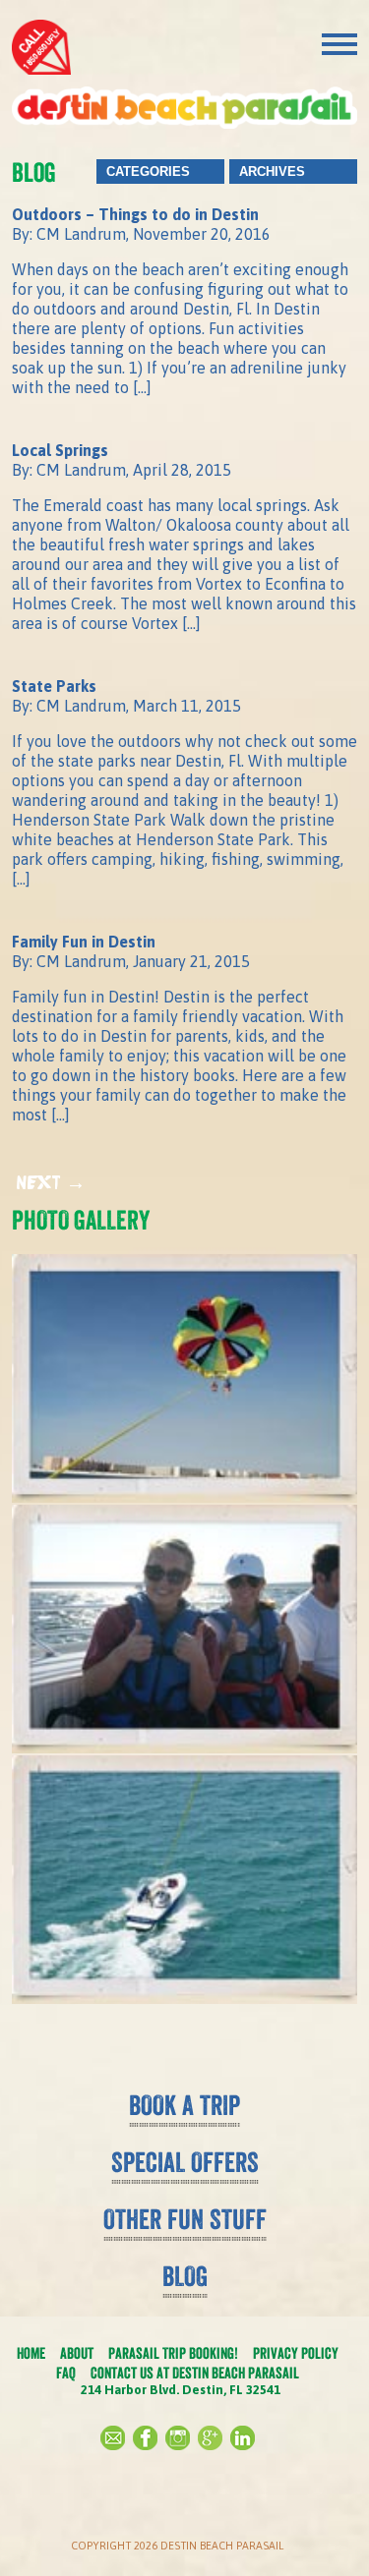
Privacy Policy (296, 2353)
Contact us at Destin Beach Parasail (195, 2373)
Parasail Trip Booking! (173, 2353)
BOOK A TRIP (184, 2105)
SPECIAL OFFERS (185, 2162)
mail (113, 2438)
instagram (178, 2438)
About (77, 2353)
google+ (210, 2438)
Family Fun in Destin (84, 942)
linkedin (243, 2438)
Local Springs (60, 450)
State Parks (54, 686)
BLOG (185, 2276)
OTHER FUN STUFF (185, 2219)
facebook (145, 2438)
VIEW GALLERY (184, 2041)
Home (31, 2353)
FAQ (66, 2373)
